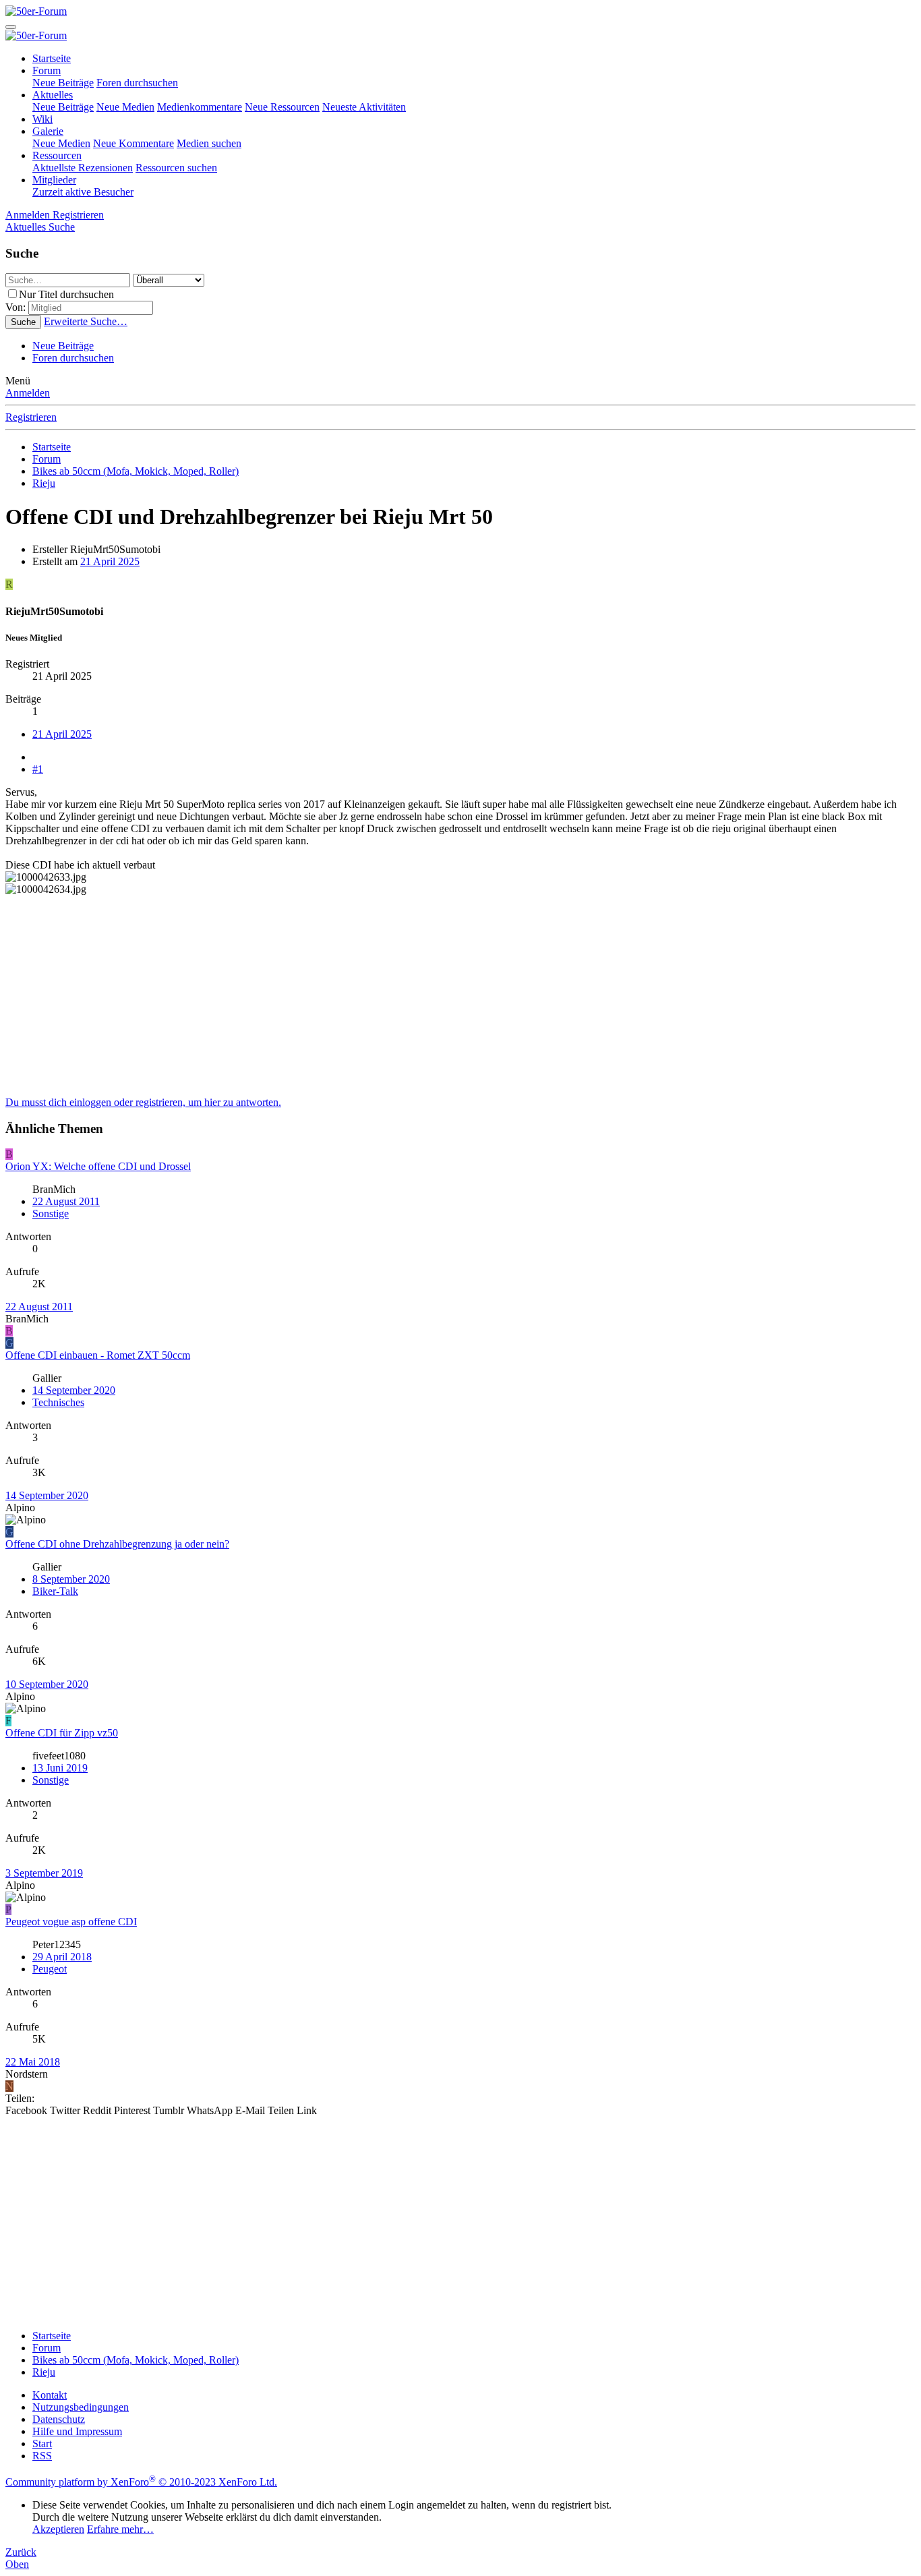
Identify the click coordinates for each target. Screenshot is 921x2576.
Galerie (48, 131)
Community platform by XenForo (141, 2482)
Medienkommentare (200, 107)
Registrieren (31, 417)
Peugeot (50, 1969)
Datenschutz (59, 2419)
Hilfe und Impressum (77, 2431)
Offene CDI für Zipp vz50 (62, 1733)
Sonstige (51, 1213)
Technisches (58, 1402)
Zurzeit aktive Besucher (83, 192)
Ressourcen (57, 155)
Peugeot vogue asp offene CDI (71, 1922)
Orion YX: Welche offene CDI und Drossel (98, 1166)
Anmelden (28, 393)
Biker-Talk (55, 1591)
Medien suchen (209, 143)
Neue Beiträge (63, 83)
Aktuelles (53, 95)
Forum (47, 70)
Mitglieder (54, 180)
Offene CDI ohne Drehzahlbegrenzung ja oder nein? (117, 1544)
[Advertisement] (410, 1002)
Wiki (42, 119)
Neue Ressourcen (282, 107)
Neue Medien (125, 107)
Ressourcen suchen (176, 168)
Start (42, 2443)
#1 (38, 769)
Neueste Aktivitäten (364, 107)
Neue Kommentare (133, 143)
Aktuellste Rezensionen (83, 168)
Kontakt (50, 2395)
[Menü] (11, 27)
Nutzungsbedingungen (81, 2407)
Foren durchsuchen (137, 83)
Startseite (52, 58)
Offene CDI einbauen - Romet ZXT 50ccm (98, 1355)
